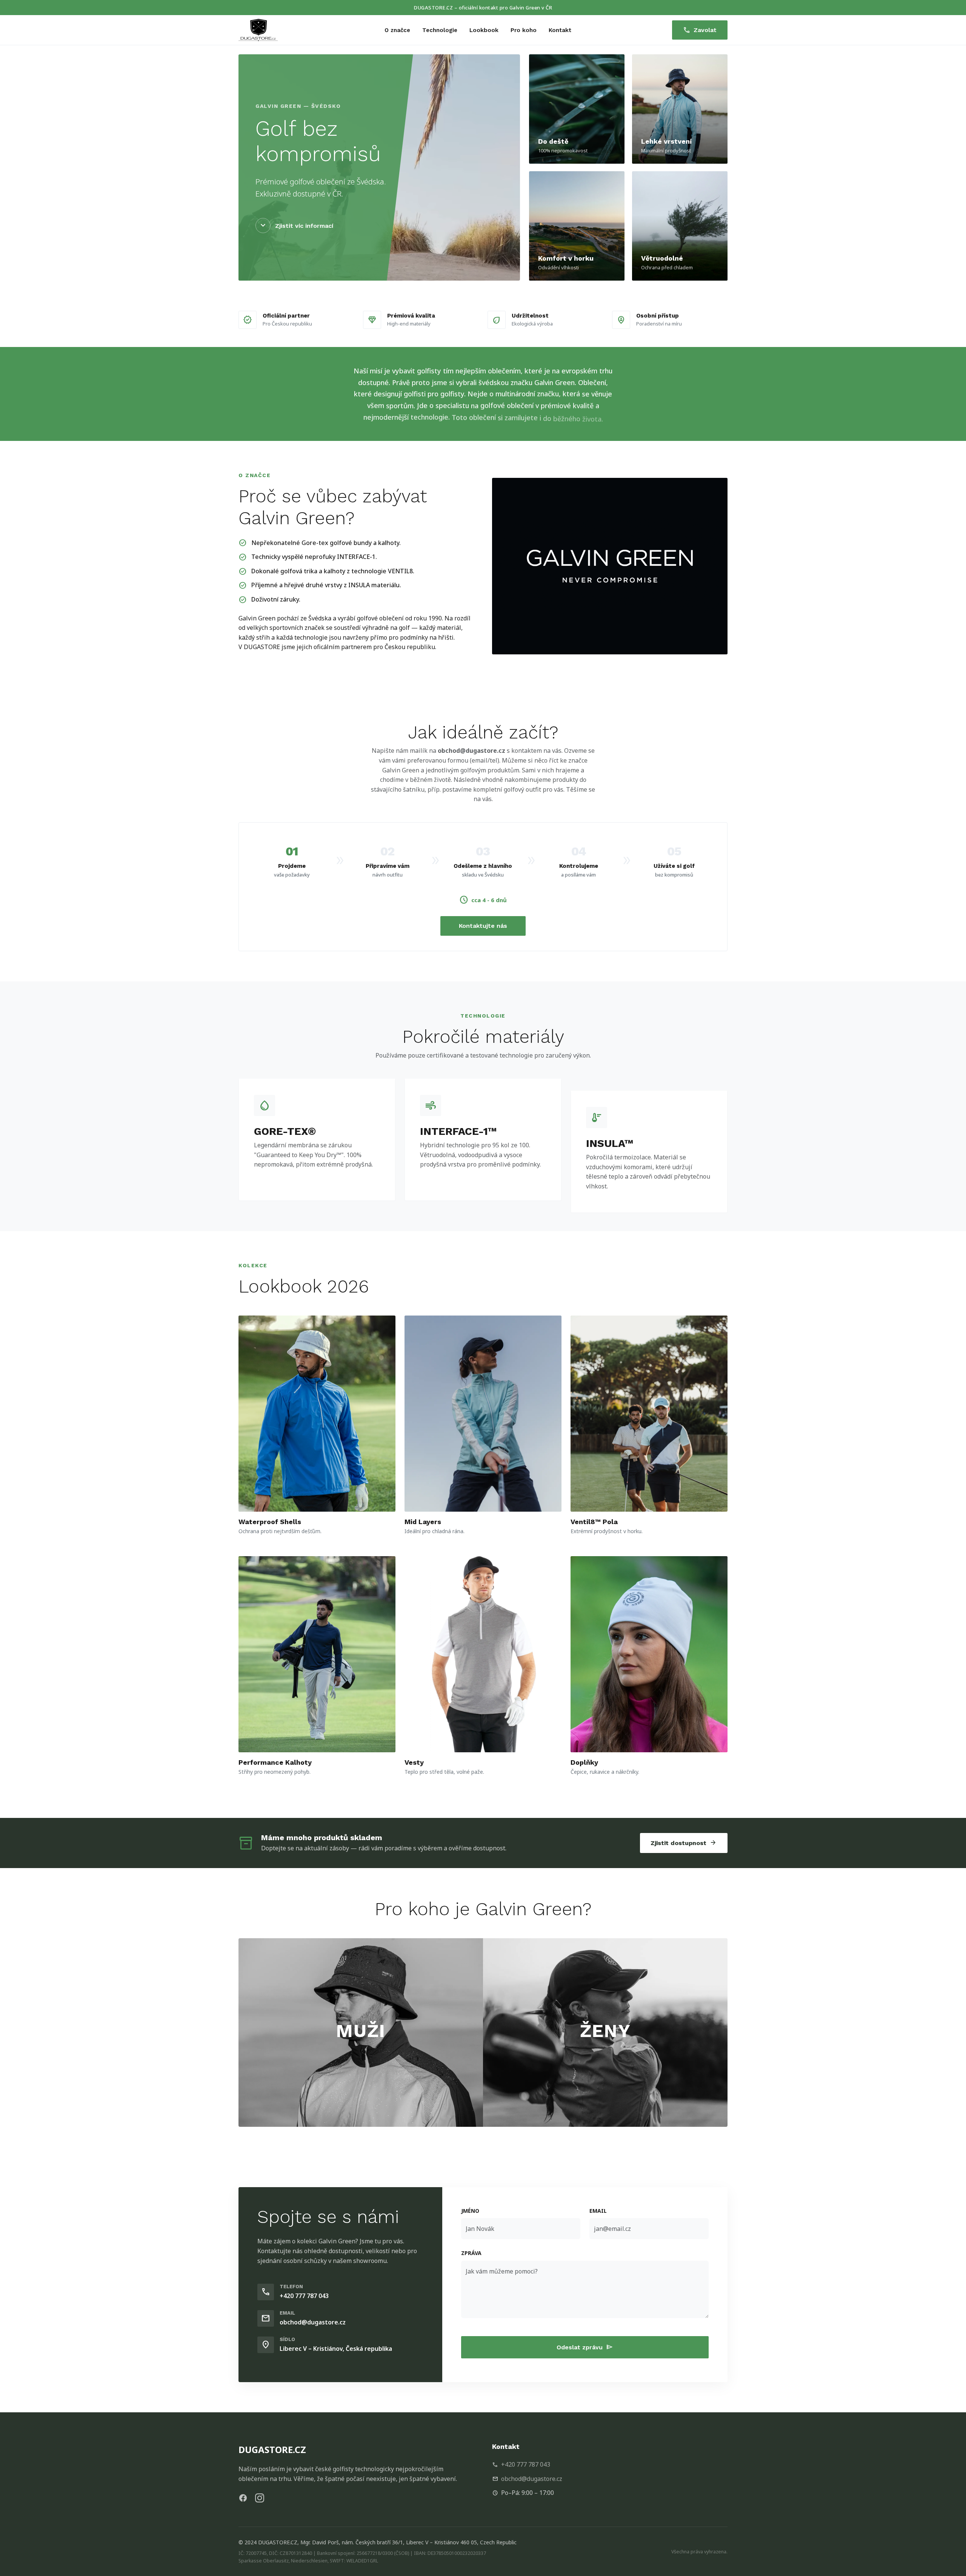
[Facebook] (243, 2498)
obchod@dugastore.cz (471, 751)
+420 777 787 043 (304, 2296)
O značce (397, 30)
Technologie (440, 30)
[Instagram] (260, 2498)
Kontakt (560, 30)
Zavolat (700, 30)
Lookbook (484, 30)
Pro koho (524, 30)
